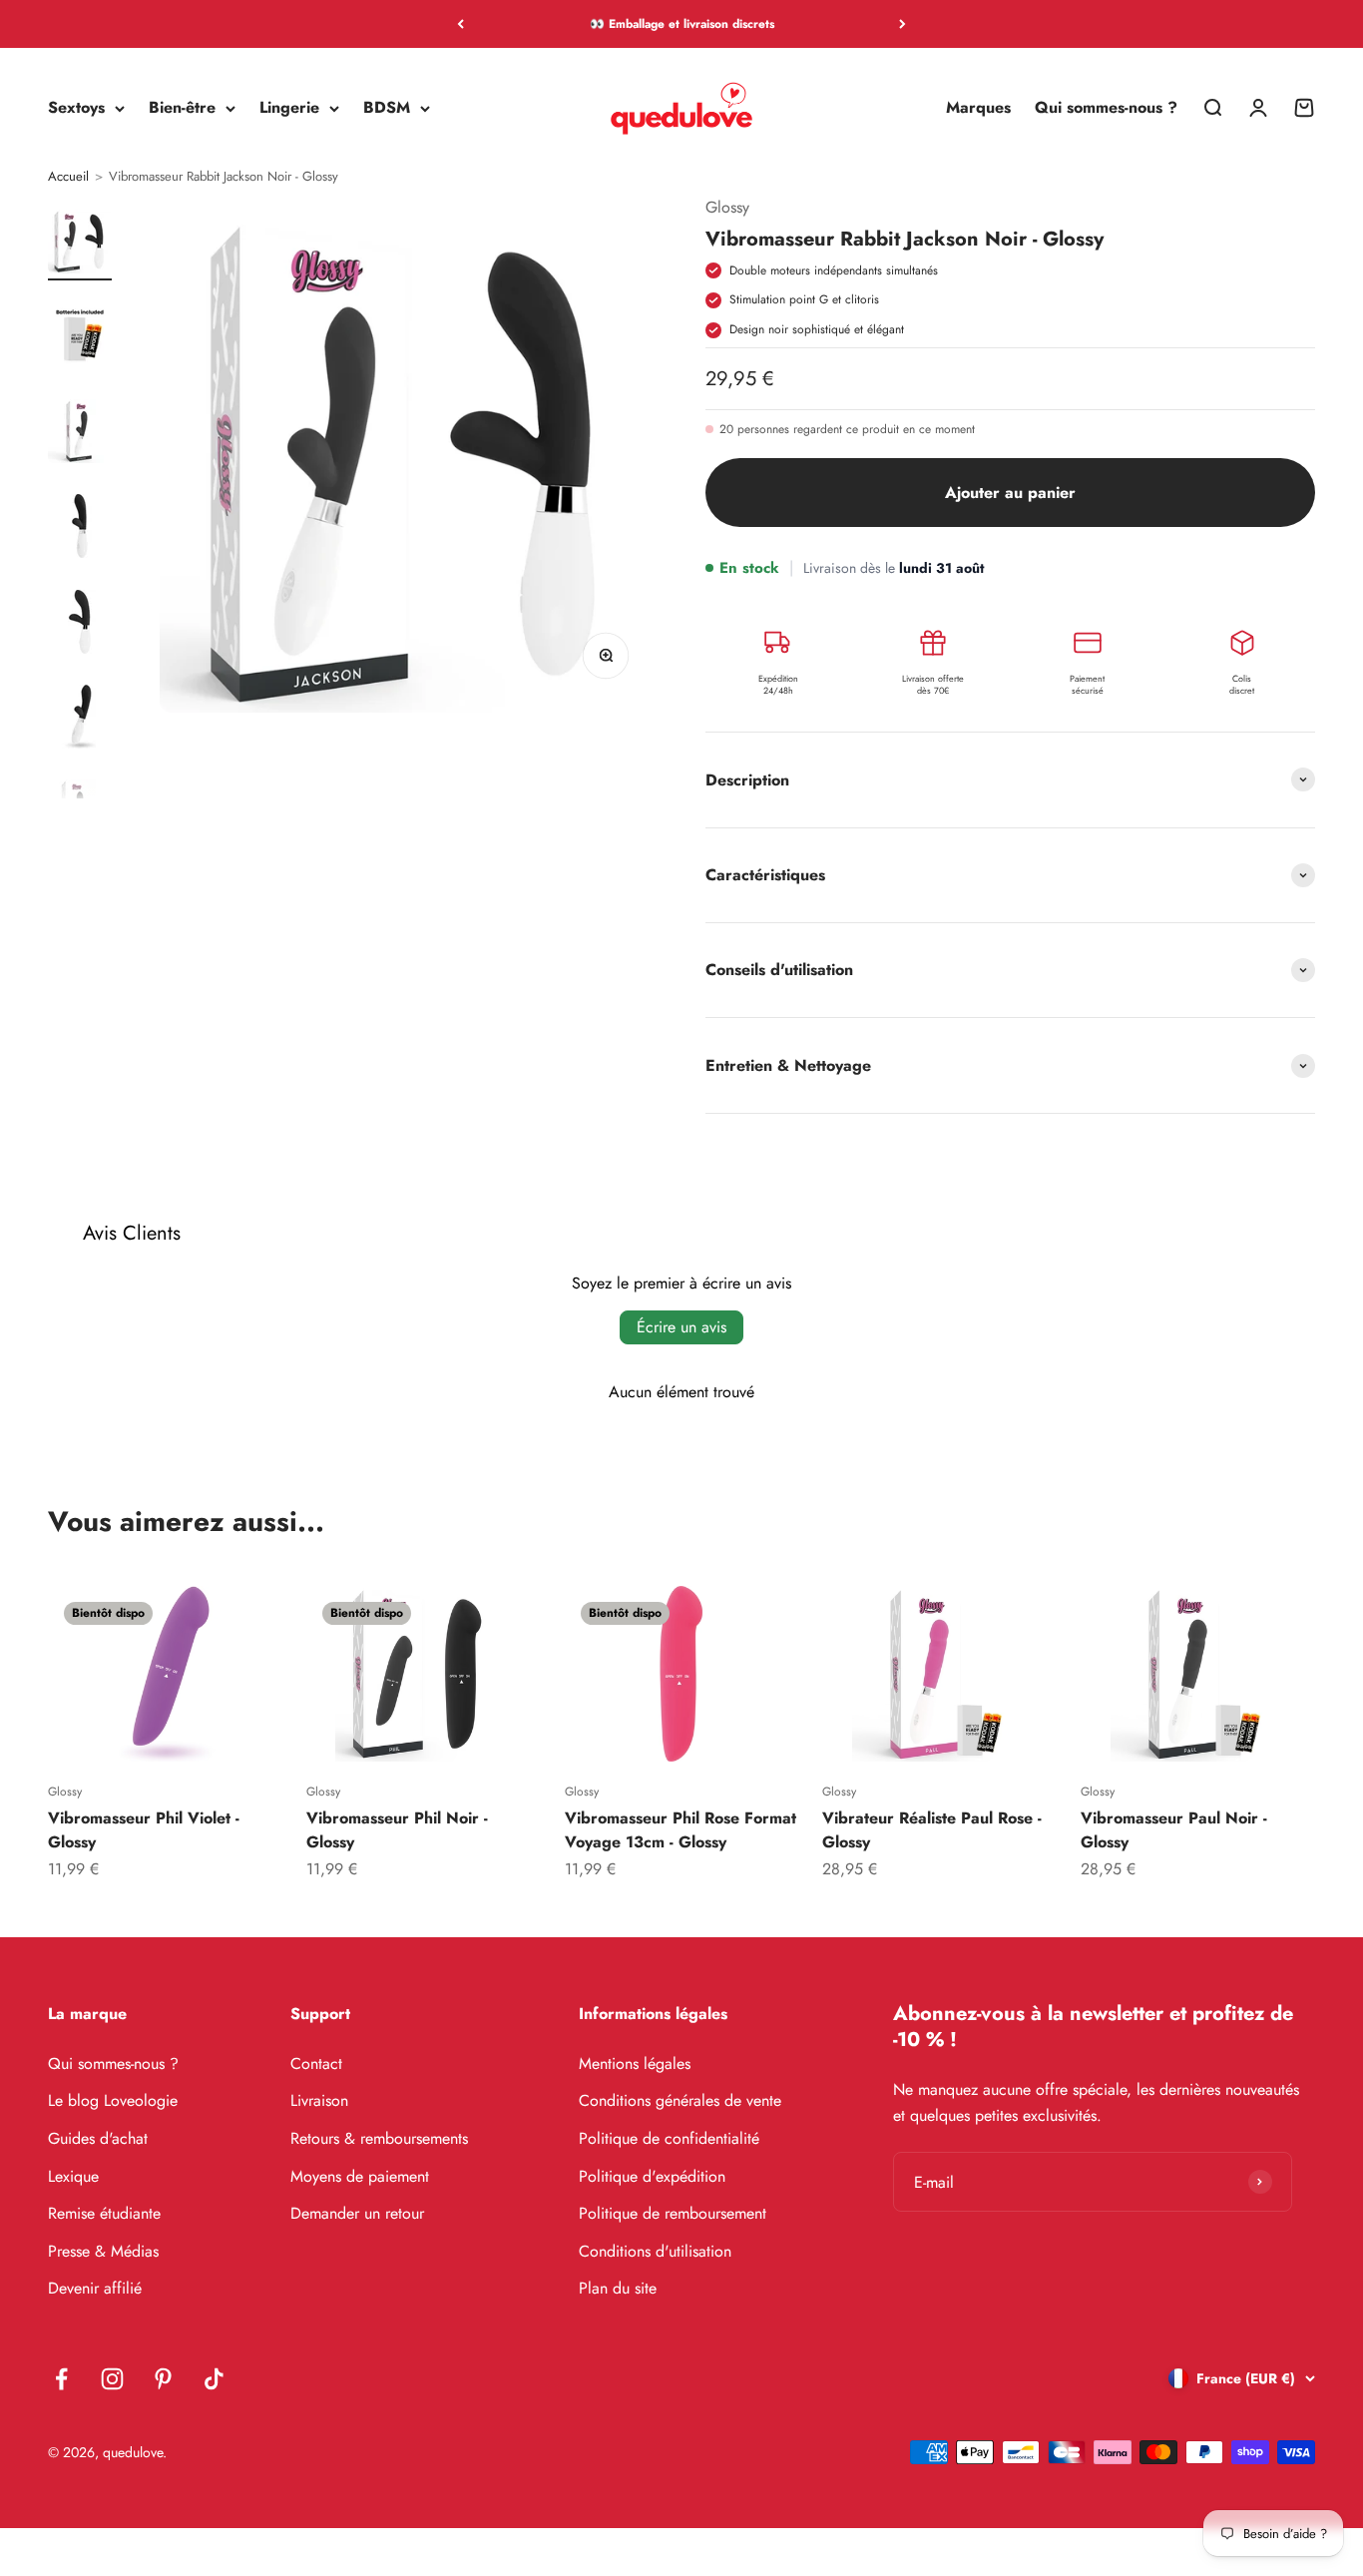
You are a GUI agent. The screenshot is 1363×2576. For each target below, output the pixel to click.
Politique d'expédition (652, 2176)
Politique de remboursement (673, 2213)
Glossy (727, 207)
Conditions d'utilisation (655, 2251)
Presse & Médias (103, 2251)
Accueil (68, 177)
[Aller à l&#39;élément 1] (80, 243)
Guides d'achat (98, 2138)
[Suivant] (903, 24)
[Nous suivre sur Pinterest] (163, 2379)
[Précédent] (460, 24)
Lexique (73, 2176)
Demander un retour (357, 2213)
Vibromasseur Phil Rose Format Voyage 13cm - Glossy (681, 1830)
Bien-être (182, 108)
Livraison (319, 2100)
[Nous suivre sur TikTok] (214, 2379)
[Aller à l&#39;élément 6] (80, 718)
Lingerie (289, 108)
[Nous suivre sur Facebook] (61, 2379)
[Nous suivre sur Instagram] (112, 2379)
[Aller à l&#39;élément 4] (80, 528)
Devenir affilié (95, 2288)
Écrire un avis (681, 1327)
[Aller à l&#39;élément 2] (80, 337)
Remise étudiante (104, 2213)
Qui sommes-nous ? (1106, 108)
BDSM (387, 108)
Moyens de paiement (360, 2176)
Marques (978, 108)
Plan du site (618, 2288)
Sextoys (76, 108)
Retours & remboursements (379, 2138)
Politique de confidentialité (669, 2138)
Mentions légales (635, 2063)
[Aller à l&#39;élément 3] (80, 432)
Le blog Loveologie (113, 2100)
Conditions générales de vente (680, 2100)
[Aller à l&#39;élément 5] (80, 623)
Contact (316, 2063)
